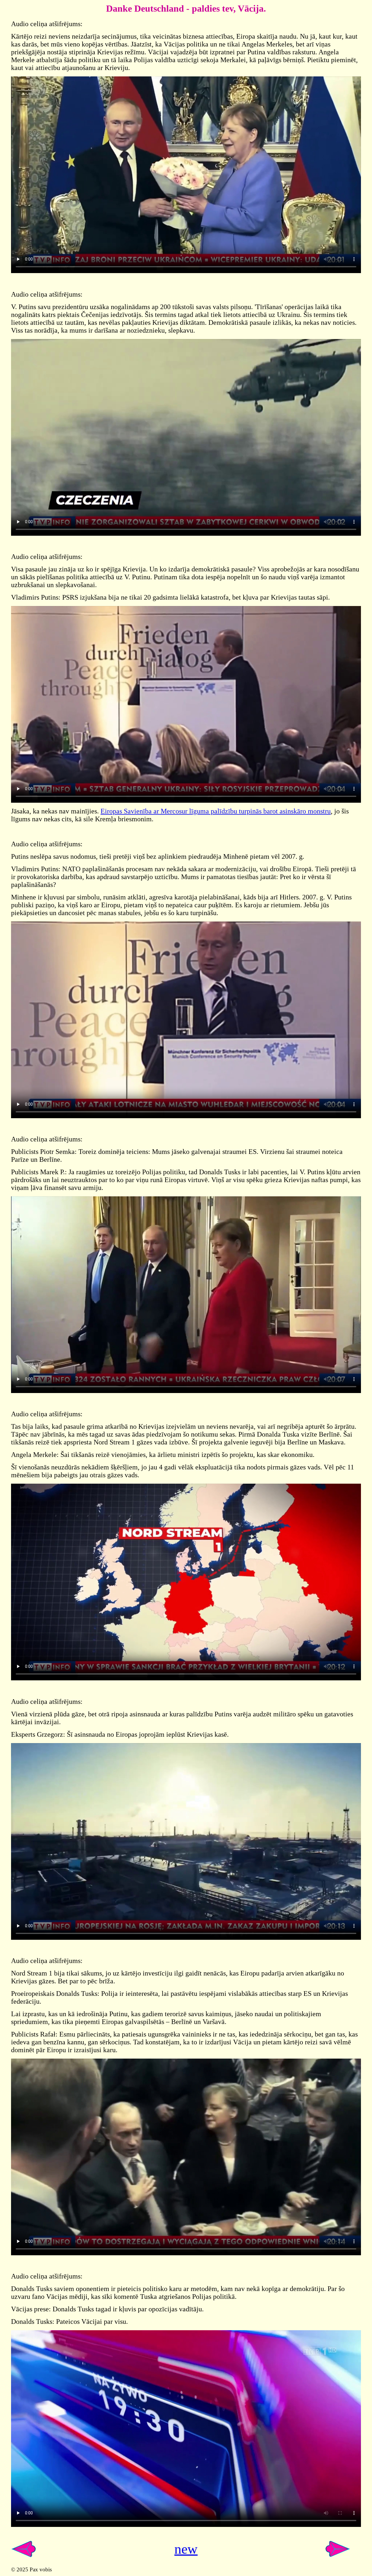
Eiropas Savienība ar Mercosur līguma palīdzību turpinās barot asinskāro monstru (216, 811)
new (186, 2549)
